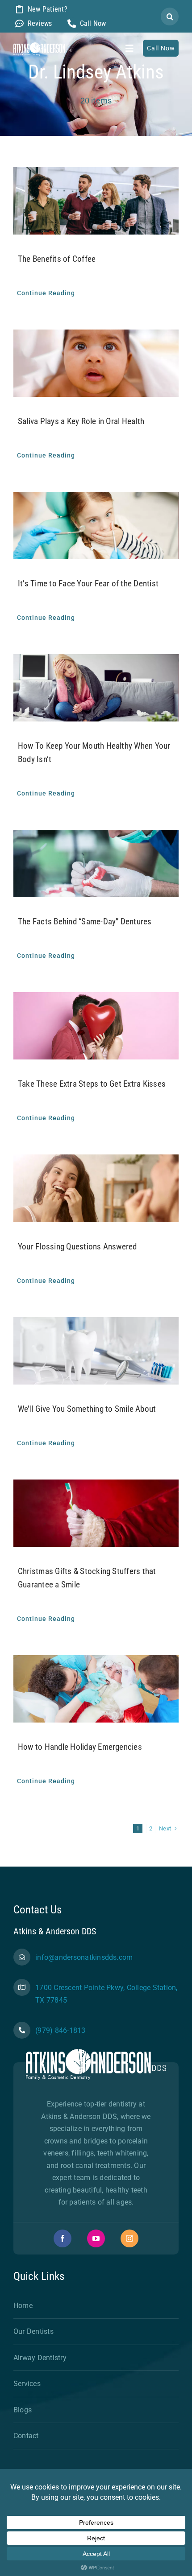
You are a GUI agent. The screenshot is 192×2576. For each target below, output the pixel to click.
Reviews (40, 23)
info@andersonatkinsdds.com (84, 1957)
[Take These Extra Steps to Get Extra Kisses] (96, 1026)
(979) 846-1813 (60, 2030)
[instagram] (129, 2238)
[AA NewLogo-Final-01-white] (42, 46)
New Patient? (48, 9)
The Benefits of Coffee (57, 259)
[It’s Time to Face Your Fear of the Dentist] (96, 526)
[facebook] (63, 2238)
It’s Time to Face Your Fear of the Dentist (88, 583)
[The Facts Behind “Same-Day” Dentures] (96, 863)
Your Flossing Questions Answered (77, 1247)
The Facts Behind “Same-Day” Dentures (85, 921)
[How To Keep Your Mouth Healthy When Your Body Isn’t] (96, 688)
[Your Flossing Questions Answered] (96, 1188)
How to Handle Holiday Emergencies (80, 1747)
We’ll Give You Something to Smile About (87, 1409)
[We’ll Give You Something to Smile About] (96, 1351)
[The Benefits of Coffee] (96, 201)
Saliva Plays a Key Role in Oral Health (81, 421)
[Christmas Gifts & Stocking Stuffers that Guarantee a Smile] (96, 1513)
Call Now (93, 23)
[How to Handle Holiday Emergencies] (96, 1689)
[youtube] (96, 2238)
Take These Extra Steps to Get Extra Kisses (92, 1084)
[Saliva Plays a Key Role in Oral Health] (96, 363)
